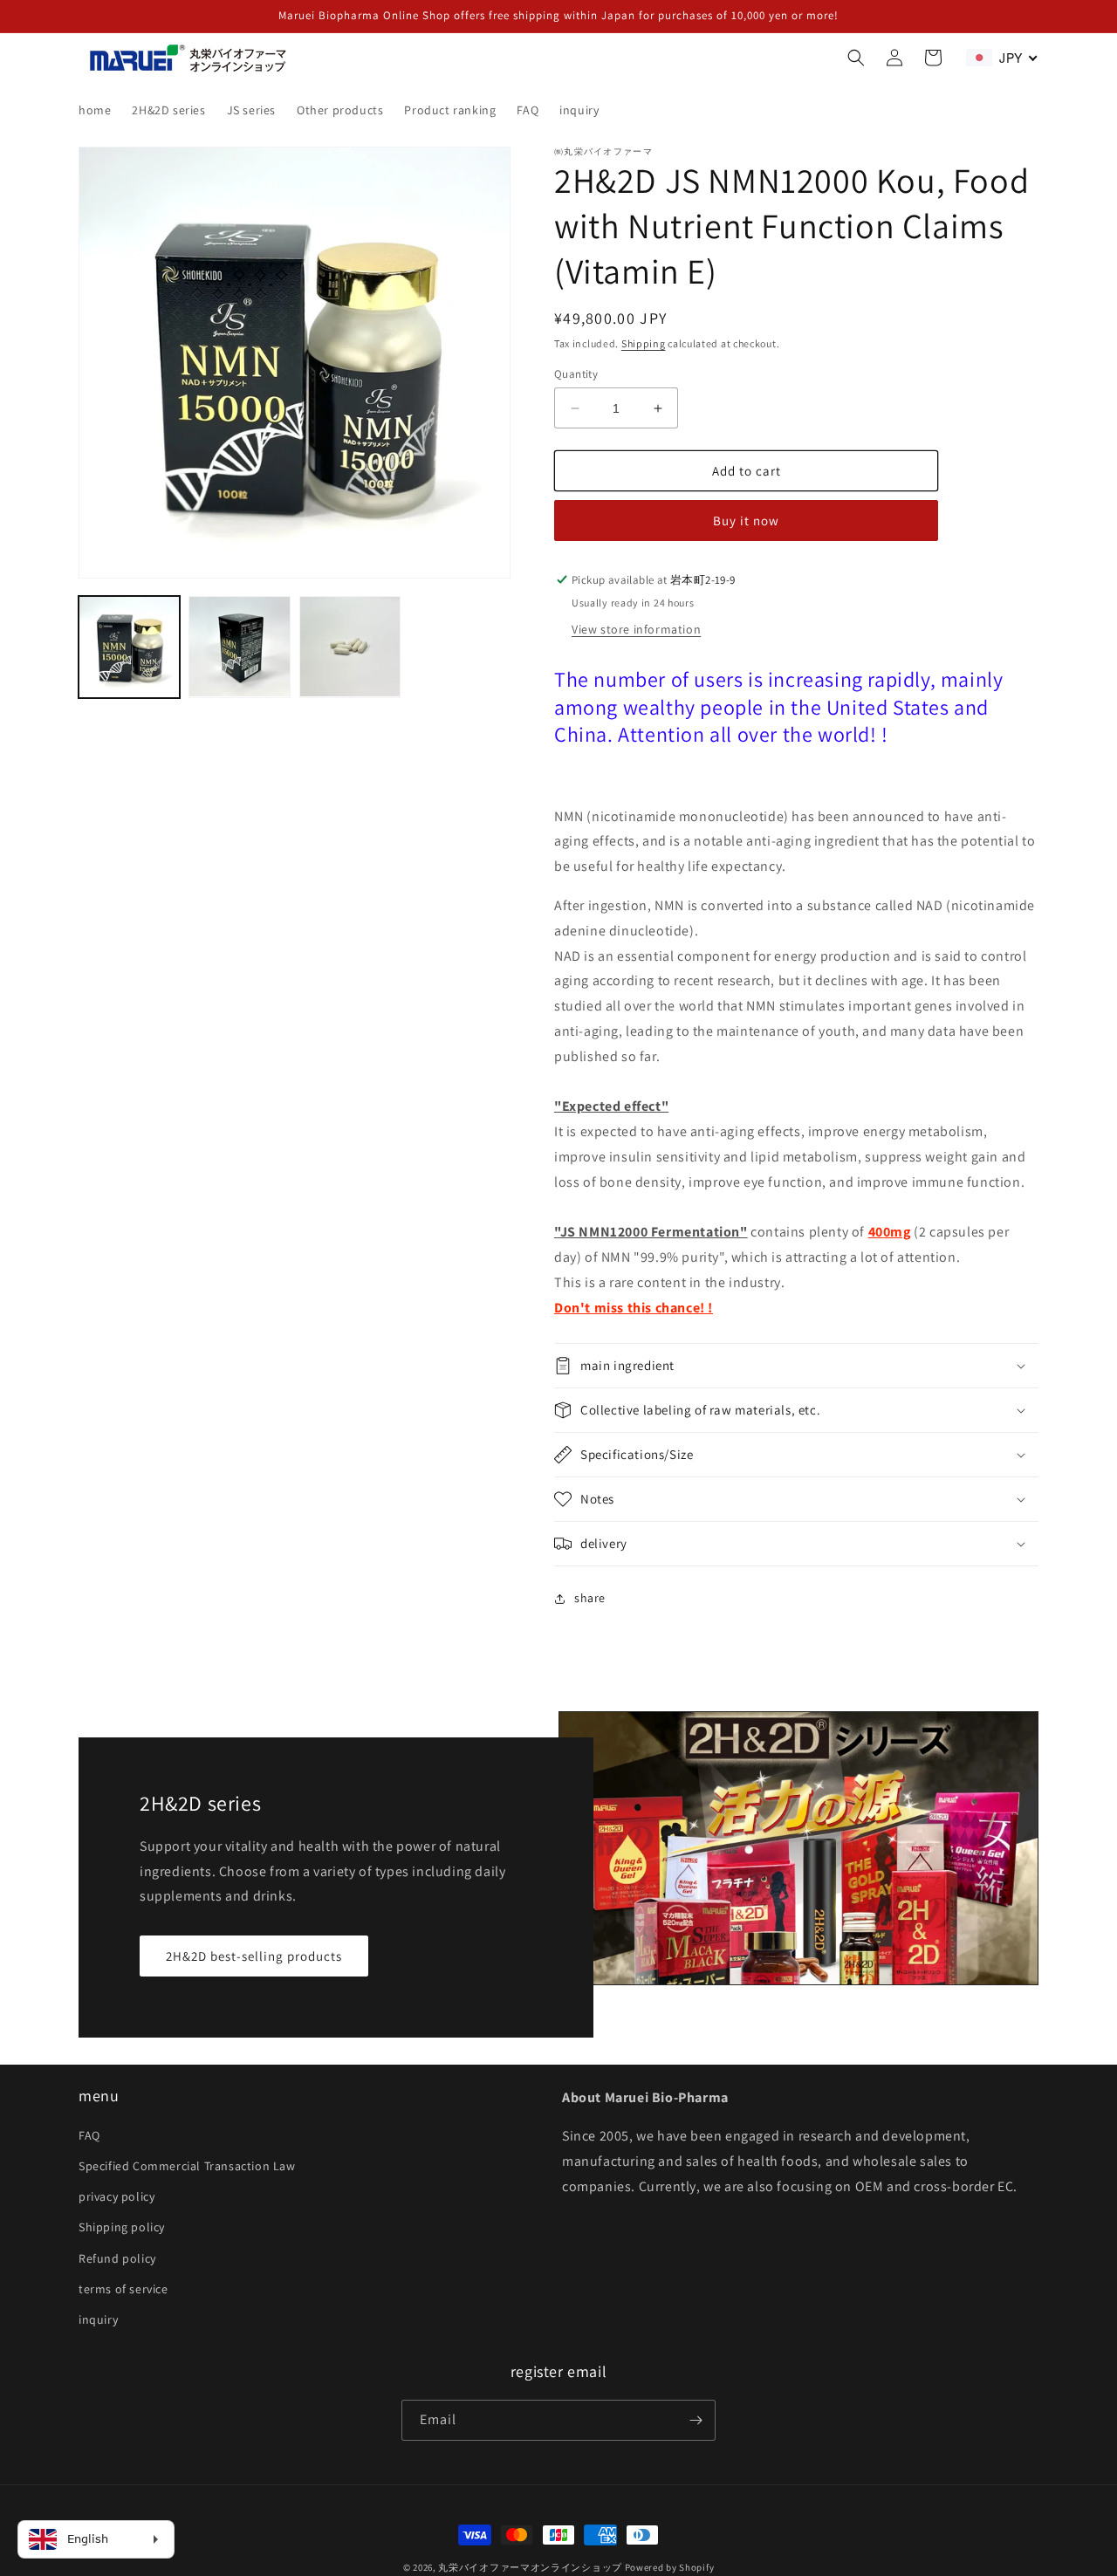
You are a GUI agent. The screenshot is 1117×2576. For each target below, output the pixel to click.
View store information (636, 629)
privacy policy (116, 2196)
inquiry (98, 2319)
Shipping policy (122, 2227)
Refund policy (117, 2258)
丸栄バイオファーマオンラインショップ (530, 2567)
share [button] (590, 1598)
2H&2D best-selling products (254, 1956)
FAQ (89, 2135)
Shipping (644, 343)
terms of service (123, 2289)
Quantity (576, 374)
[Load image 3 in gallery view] (350, 647)
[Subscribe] (696, 2420)
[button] (856, 58)
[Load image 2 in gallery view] (239, 647)
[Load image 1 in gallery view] (129, 647)
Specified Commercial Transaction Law (187, 2166)
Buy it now (746, 521)
